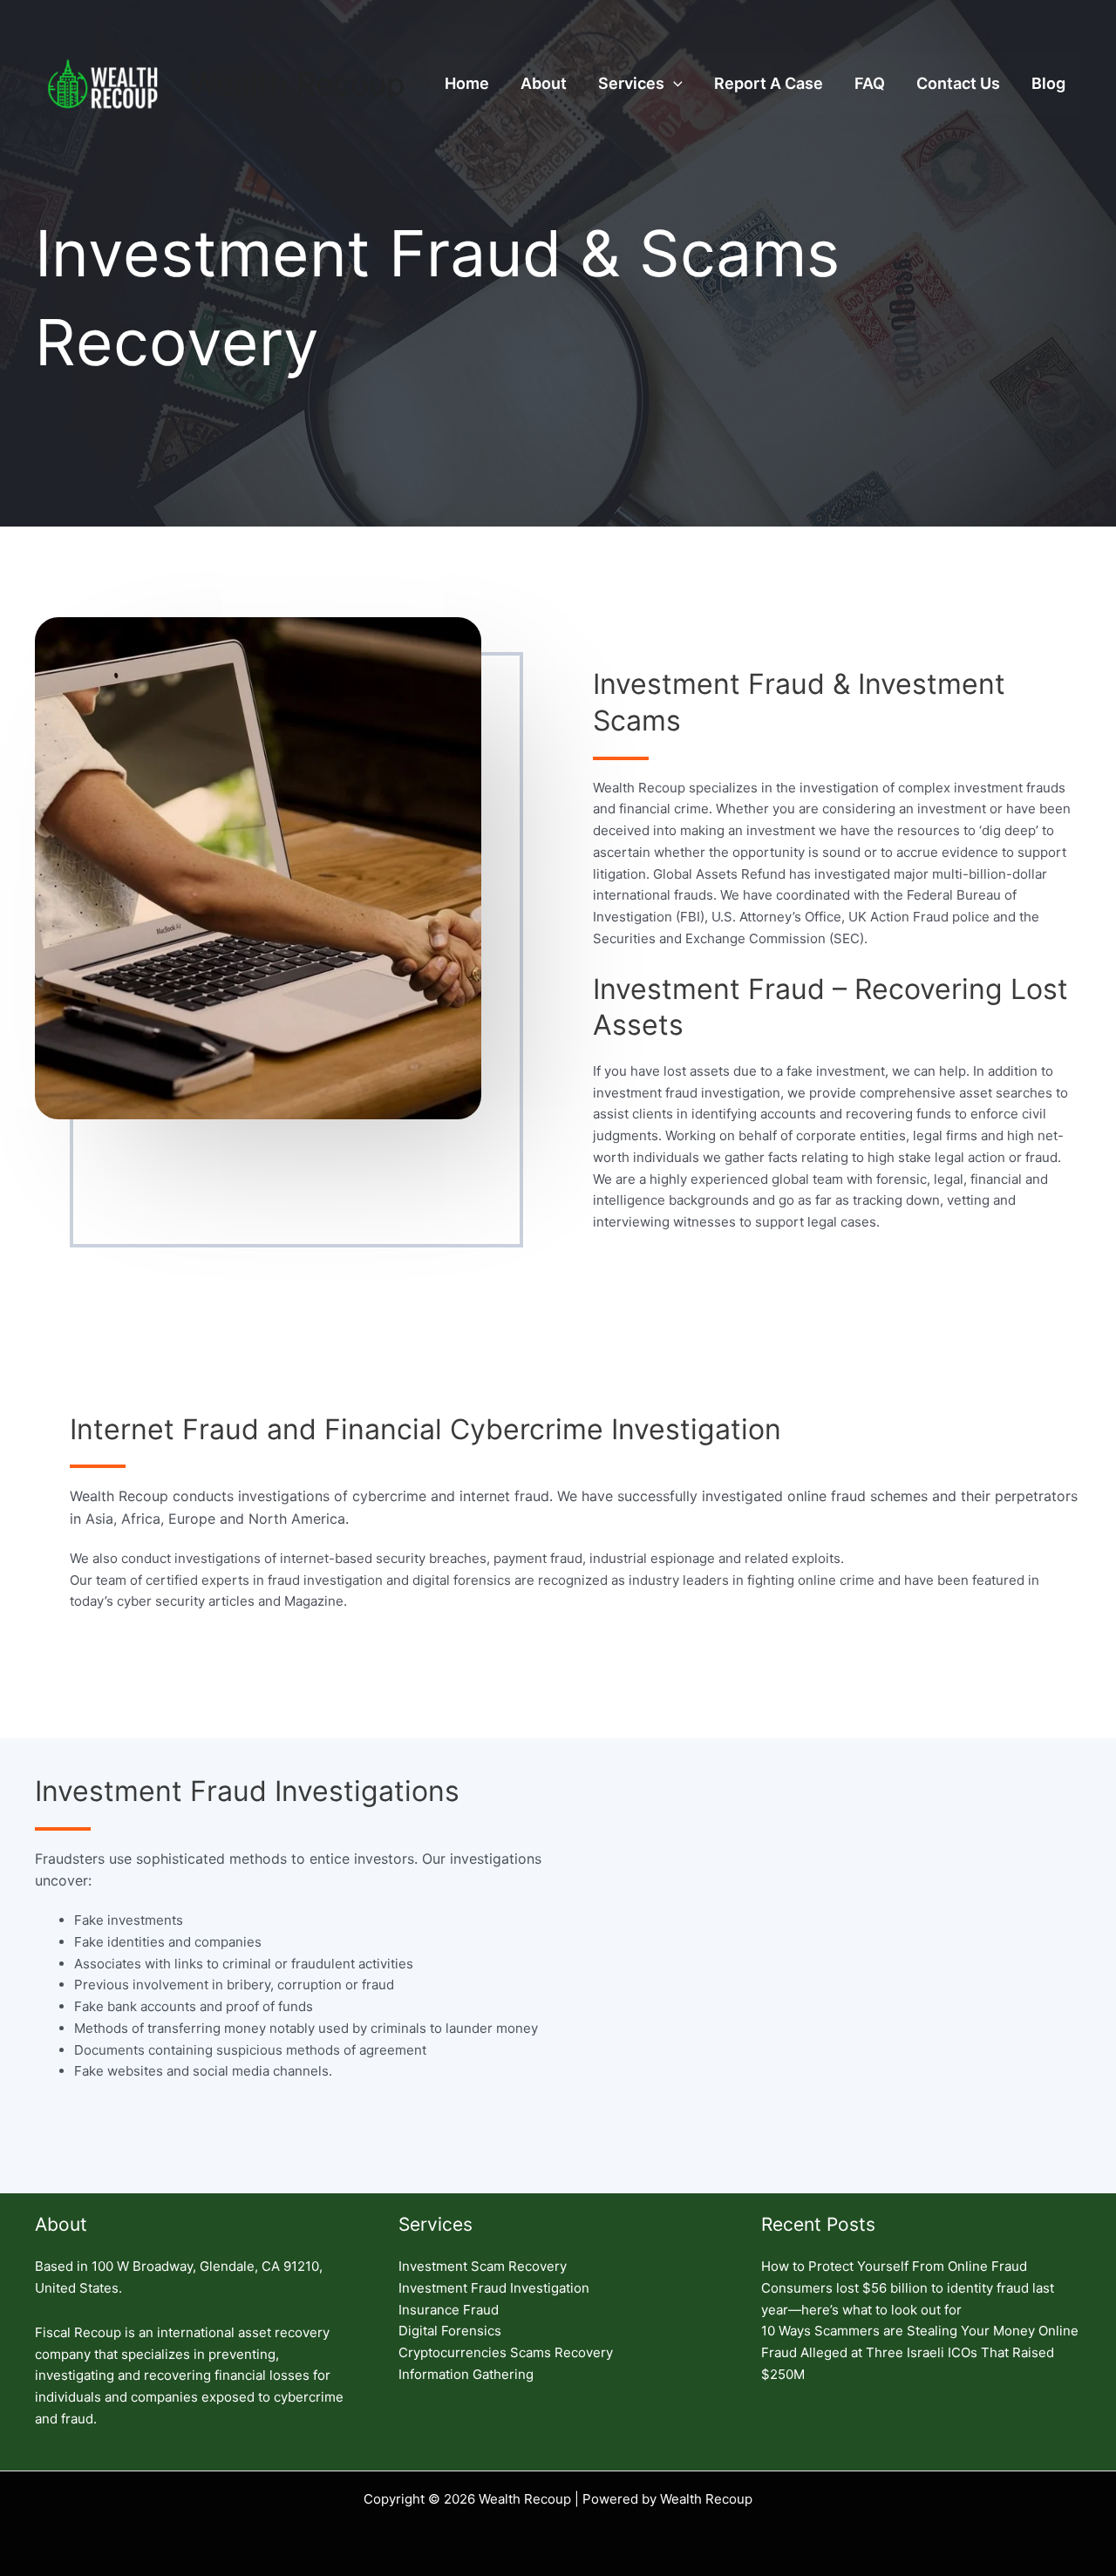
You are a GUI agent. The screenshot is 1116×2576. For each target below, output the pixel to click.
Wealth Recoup (297, 84)
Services (631, 83)
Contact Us (958, 83)
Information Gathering (466, 2374)
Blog (1048, 83)
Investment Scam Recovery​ (483, 2266)
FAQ (870, 83)
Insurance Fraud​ (449, 2310)
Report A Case (769, 83)
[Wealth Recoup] (105, 82)
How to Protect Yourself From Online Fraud (894, 2266)
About (544, 83)
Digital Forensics (450, 2331)
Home (467, 83)
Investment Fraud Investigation (494, 2288)
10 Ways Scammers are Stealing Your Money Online (920, 2331)
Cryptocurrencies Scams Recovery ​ (507, 2352)
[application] (674, 84)
